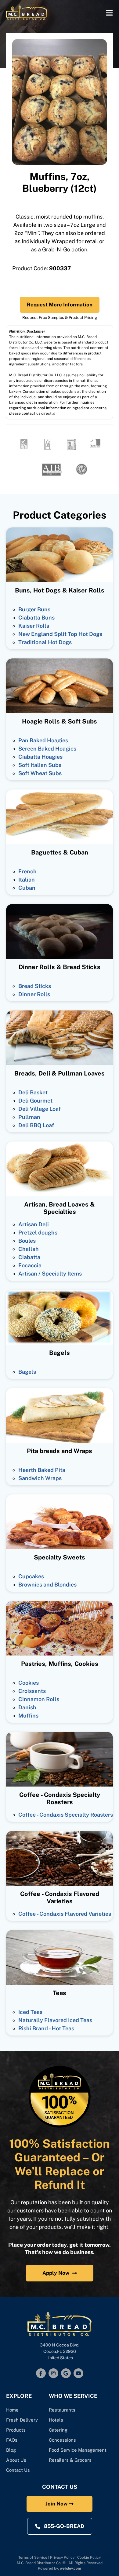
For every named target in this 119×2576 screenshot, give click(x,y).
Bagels (27, 1372)
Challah (29, 1249)
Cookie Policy (89, 2557)
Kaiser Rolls (34, 626)
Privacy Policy (62, 2557)
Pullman (29, 1117)
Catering (59, 2430)
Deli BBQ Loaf (36, 1125)
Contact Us (18, 2470)
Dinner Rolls (34, 994)
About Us (16, 2460)
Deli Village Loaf (40, 1109)
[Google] (66, 2373)
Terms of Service (33, 2557)
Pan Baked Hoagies (43, 740)
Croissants (32, 1691)
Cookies (29, 1683)
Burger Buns (34, 609)
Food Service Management (78, 2450)
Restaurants (62, 2410)
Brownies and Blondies (47, 1585)
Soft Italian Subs (40, 765)
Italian (27, 880)
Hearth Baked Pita (42, 1470)
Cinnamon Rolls (39, 1699)
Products (16, 2430)
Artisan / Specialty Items (50, 1274)
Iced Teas (30, 2012)
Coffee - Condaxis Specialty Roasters (66, 1815)
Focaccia (30, 1265)
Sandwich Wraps (40, 1478)
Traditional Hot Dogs (45, 642)
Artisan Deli (34, 1224)
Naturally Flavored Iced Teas (55, 2020)
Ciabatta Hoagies (40, 757)
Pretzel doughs (38, 1233)
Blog (11, 2450)
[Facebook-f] (41, 2373)
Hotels (56, 2420)
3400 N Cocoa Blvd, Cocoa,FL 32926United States (60, 2351)
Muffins (28, 1716)
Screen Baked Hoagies (47, 749)
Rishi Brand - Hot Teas (46, 2028)
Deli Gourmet (35, 1101)
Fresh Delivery (22, 2420)
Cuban (27, 888)
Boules (27, 1241)
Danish (27, 1707)
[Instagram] (53, 2373)
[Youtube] (78, 2373)
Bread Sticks (35, 986)
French (27, 871)
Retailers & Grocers (70, 2460)
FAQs (12, 2440)
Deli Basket (33, 1092)
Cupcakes (31, 1576)
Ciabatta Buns (36, 618)
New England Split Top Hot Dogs (60, 634)
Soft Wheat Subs (40, 773)
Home (12, 2410)
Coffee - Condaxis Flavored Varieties (65, 1914)
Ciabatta (29, 1257)
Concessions (62, 2440)
